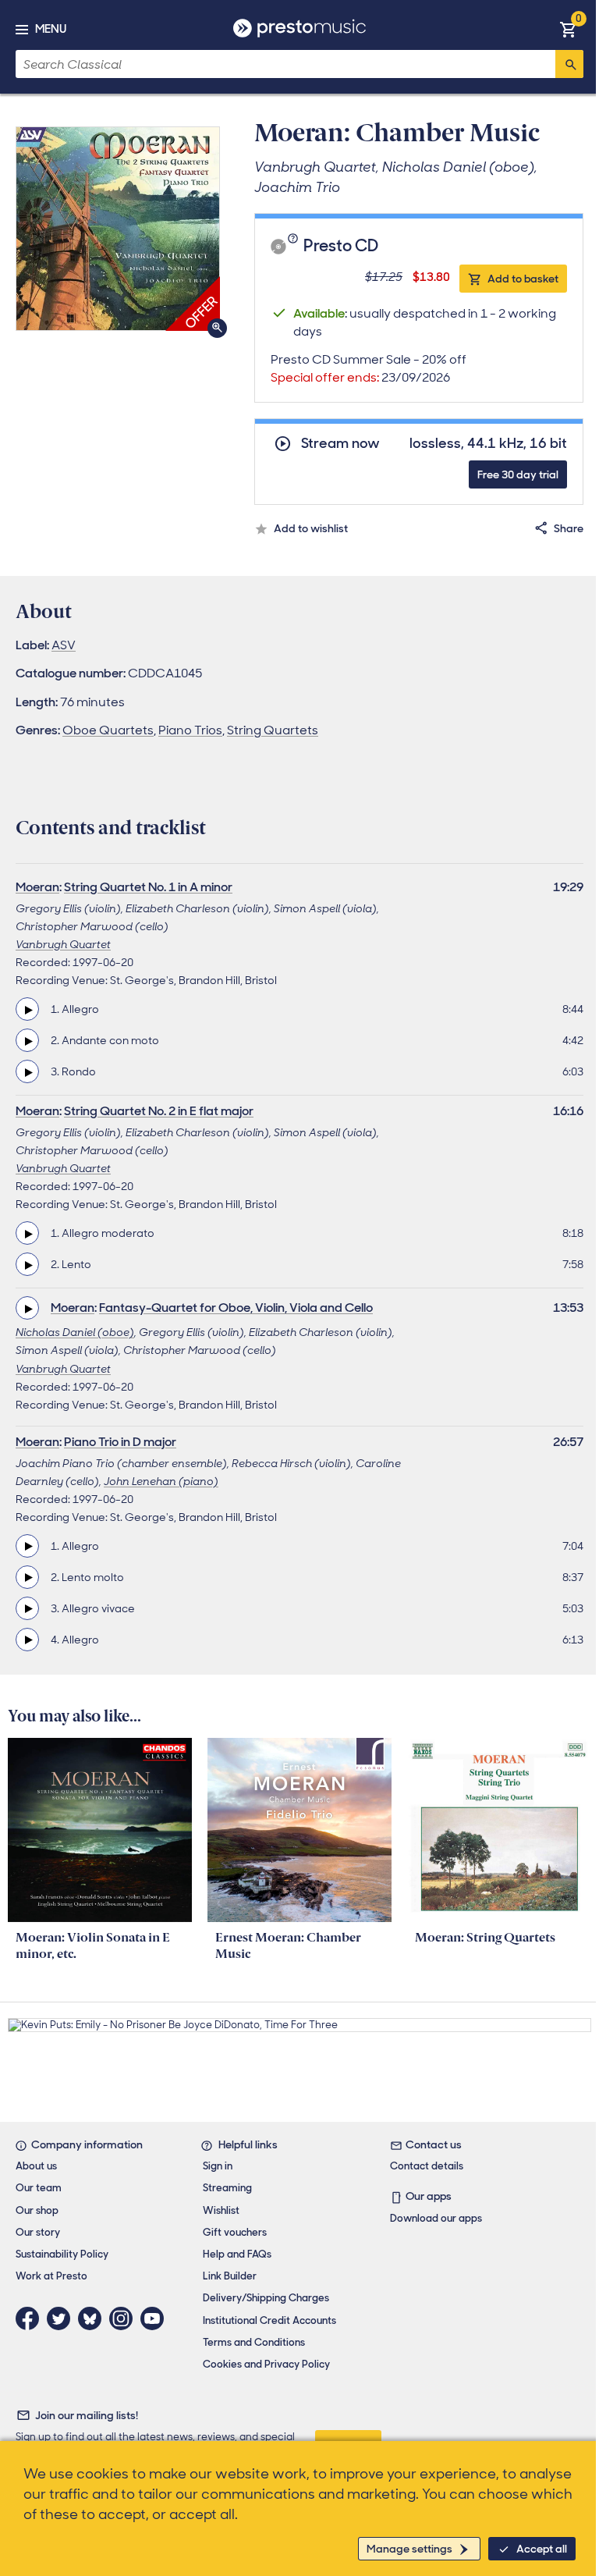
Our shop (37, 2210)
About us (36, 2166)
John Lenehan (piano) (161, 1481)
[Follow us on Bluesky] (94, 2318)
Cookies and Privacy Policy (266, 2364)
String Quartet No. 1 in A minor (148, 887)
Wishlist (221, 2210)
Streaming (227, 2188)
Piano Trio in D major (120, 1442)
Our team (39, 2188)
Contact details (427, 2166)
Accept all (542, 2549)
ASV (64, 645)
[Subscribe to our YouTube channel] (156, 2318)
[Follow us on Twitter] (62, 2318)
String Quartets (273, 730)
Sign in (218, 2166)
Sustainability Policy (62, 2254)
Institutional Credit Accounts (269, 2320)
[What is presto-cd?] (295, 247)
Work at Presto (51, 2276)
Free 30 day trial (518, 474)
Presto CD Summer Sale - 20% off (369, 368)
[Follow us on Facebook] (31, 2318)
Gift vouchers (235, 2232)
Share (569, 528)
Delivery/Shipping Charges (266, 2298)
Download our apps (436, 2218)
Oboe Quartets (108, 730)
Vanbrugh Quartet (63, 944)
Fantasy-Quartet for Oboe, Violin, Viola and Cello (236, 1308)
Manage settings (409, 2549)
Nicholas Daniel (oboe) (75, 1332)
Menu (51, 29)
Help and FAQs (237, 2254)
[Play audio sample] (27, 1009)
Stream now (340, 444)
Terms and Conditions (254, 2342)
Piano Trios (190, 730)
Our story (38, 2232)
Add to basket (523, 279)
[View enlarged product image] (118, 229)
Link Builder (230, 2276)
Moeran (37, 887)
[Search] (569, 64)
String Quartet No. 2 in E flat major (159, 1111)
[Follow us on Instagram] (125, 2318)
